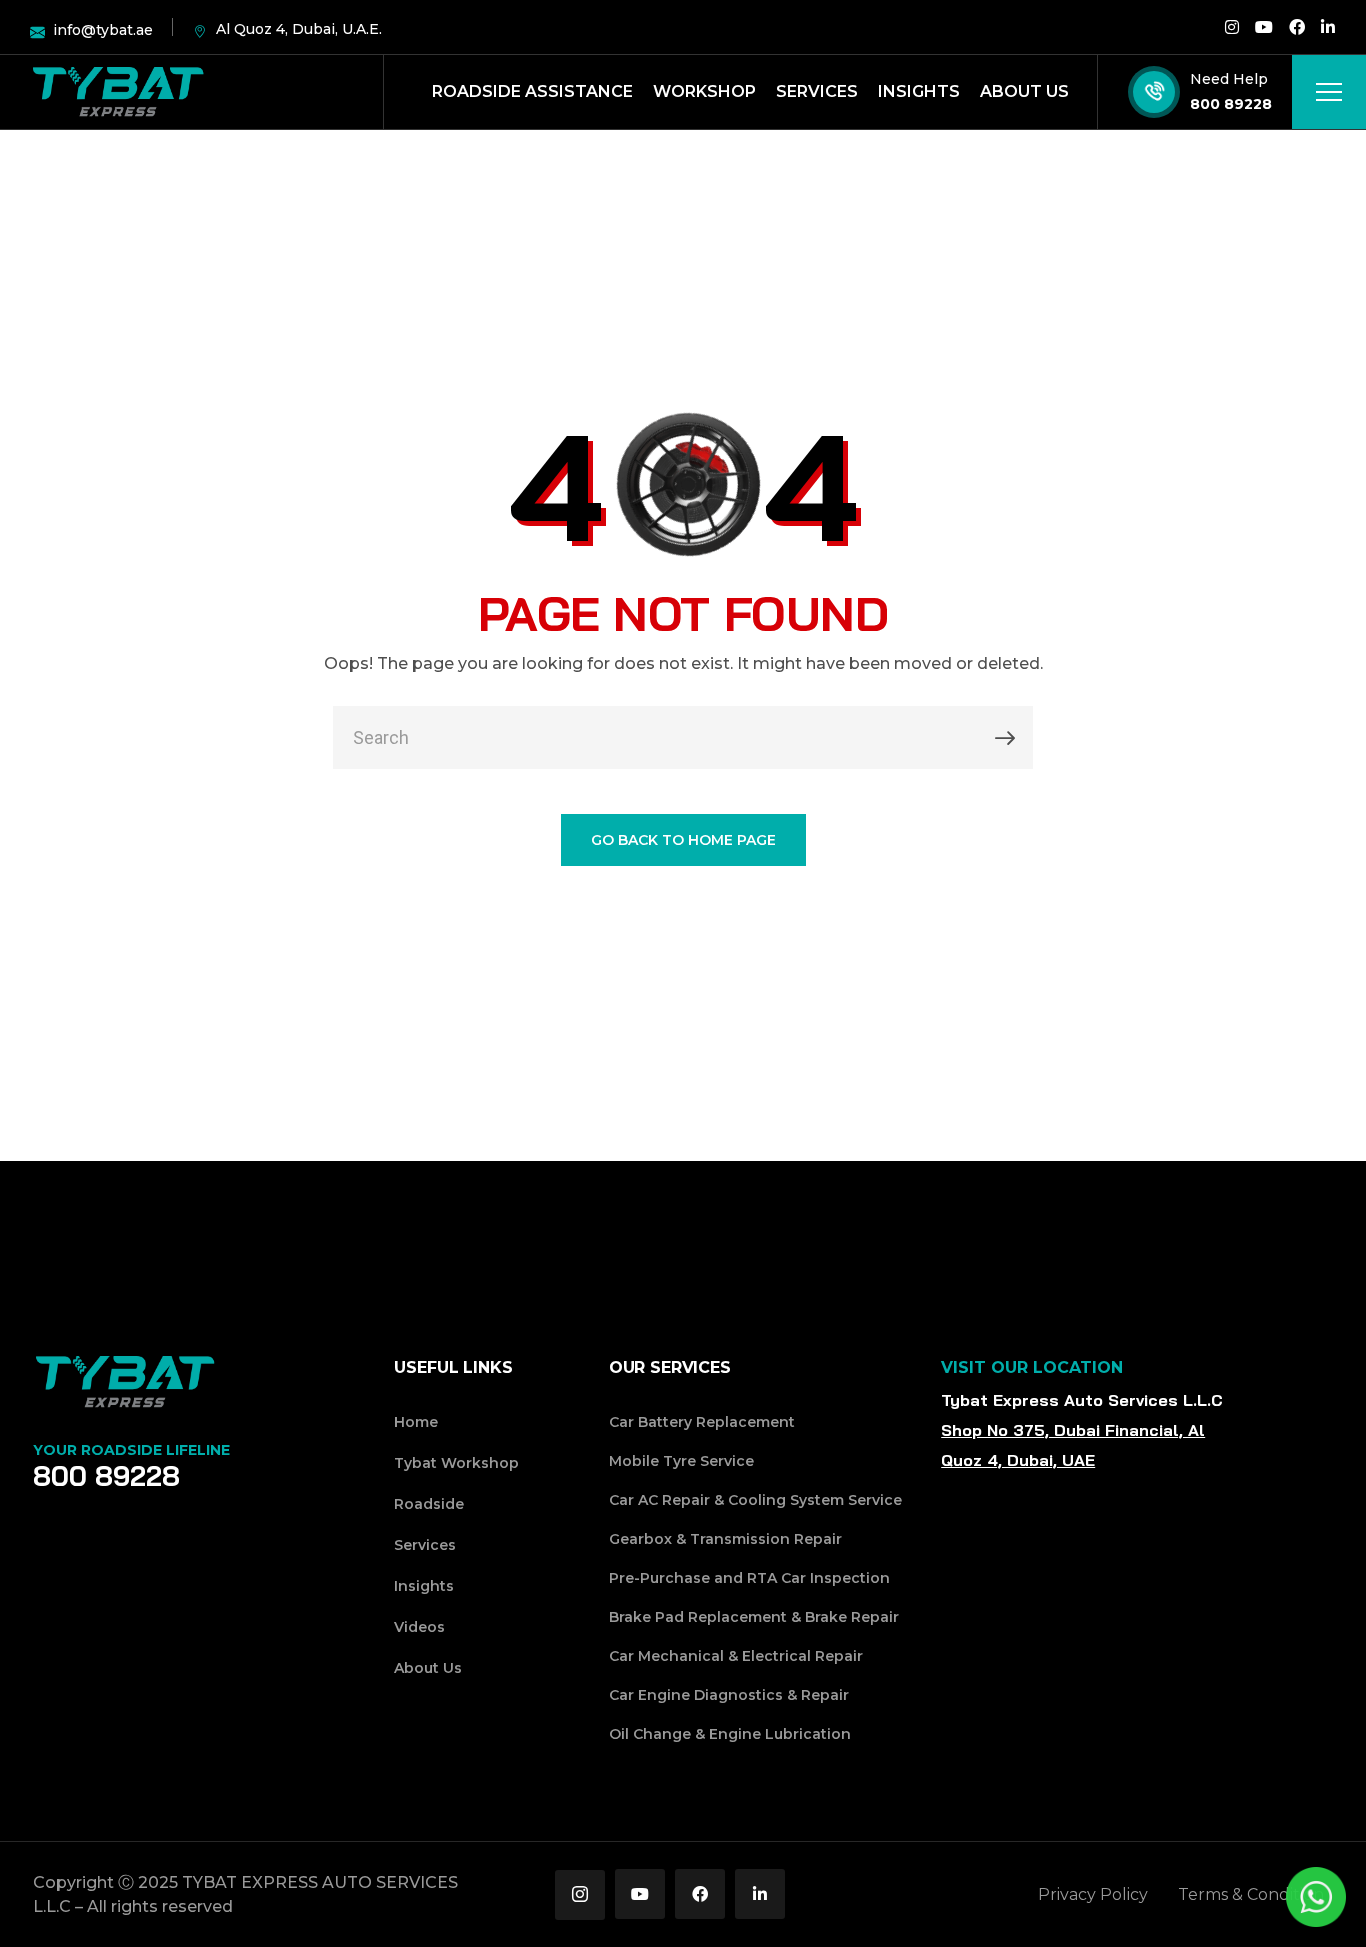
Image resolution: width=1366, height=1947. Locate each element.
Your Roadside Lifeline (131, 1450)
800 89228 (1231, 104)
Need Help (1229, 79)
